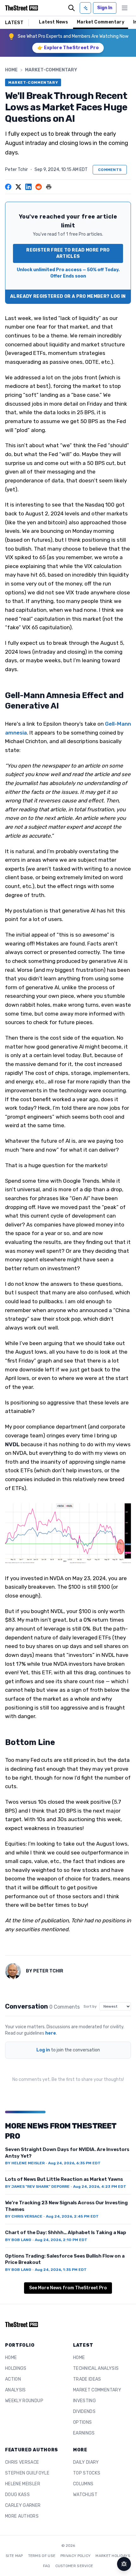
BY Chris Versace (24, 2216)
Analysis (15, 2390)
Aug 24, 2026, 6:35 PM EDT (74, 2163)
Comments (110, 170)
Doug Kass (17, 2495)
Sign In (105, 8)
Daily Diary (86, 2462)
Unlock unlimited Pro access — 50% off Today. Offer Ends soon (68, 273)
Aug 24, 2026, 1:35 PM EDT (61, 2270)
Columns (83, 2484)
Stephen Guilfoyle (27, 2473)
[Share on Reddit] (39, 187)
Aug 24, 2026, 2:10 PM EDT (61, 2240)
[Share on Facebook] (8, 187)
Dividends (84, 2412)
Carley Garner (23, 2505)
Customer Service (74, 2566)
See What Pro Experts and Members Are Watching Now (73, 36)
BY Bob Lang (18, 2240)
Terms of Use (42, 2556)
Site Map (14, 2556)
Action (13, 2379)
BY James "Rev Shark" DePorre (37, 2187)
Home (11, 70)
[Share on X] (18, 187)
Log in (43, 2050)
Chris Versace (22, 2462)
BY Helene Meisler (25, 2163)
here (51, 2033)
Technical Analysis (96, 2368)
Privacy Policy (75, 2556)
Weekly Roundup (24, 2401)
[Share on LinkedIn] (28, 187)
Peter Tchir (16, 170)
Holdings (16, 2368)
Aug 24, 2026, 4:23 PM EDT (100, 2187)
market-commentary (51, 70)
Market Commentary (101, 22)
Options (82, 2422)
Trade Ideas (87, 2379)
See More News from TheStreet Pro (68, 2288)
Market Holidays (113, 2556)
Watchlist (85, 2495)
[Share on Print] (49, 187)
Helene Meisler (23, 2484)
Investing (84, 2401)
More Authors (22, 2516)
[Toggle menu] (125, 8)
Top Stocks (87, 2473)
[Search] (71, 8)
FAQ (47, 2566)
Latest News (53, 22)
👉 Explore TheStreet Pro (68, 48)
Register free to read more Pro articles (68, 253)
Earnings (84, 2433)
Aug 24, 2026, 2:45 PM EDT (72, 2216)
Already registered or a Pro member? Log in (68, 296)
